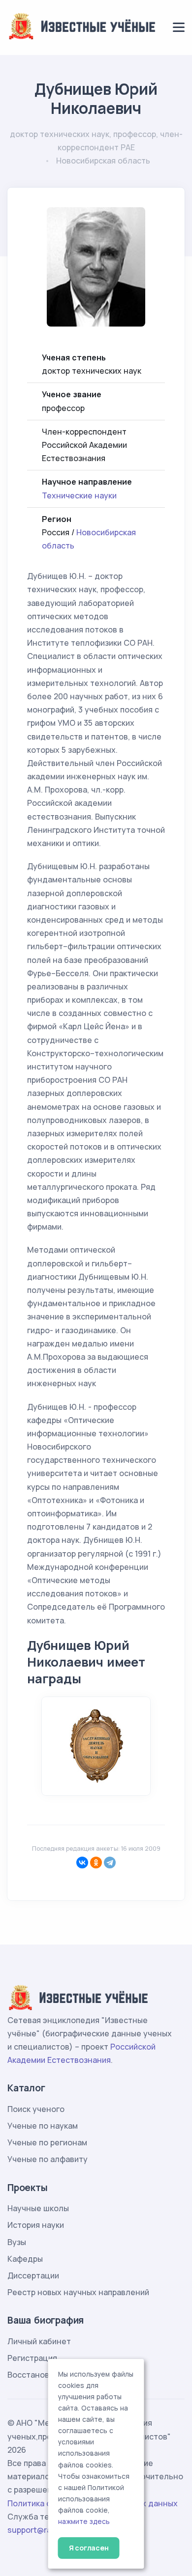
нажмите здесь (84, 2521)
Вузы (17, 2242)
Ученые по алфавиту (48, 2159)
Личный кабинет (39, 2341)
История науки (36, 2225)
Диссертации (33, 2275)
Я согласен (89, 2548)
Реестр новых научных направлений (78, 2292)
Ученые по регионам (47, 2142)
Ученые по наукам (43, 2126)
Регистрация (32, 2358)
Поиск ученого (36, 2109)
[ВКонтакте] (82, 1863)
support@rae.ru (37, 2530)
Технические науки (79, 495)
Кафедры (25, 2259)
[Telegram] (110, 1863)
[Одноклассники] (96, 1863)
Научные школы (38, 2208)
